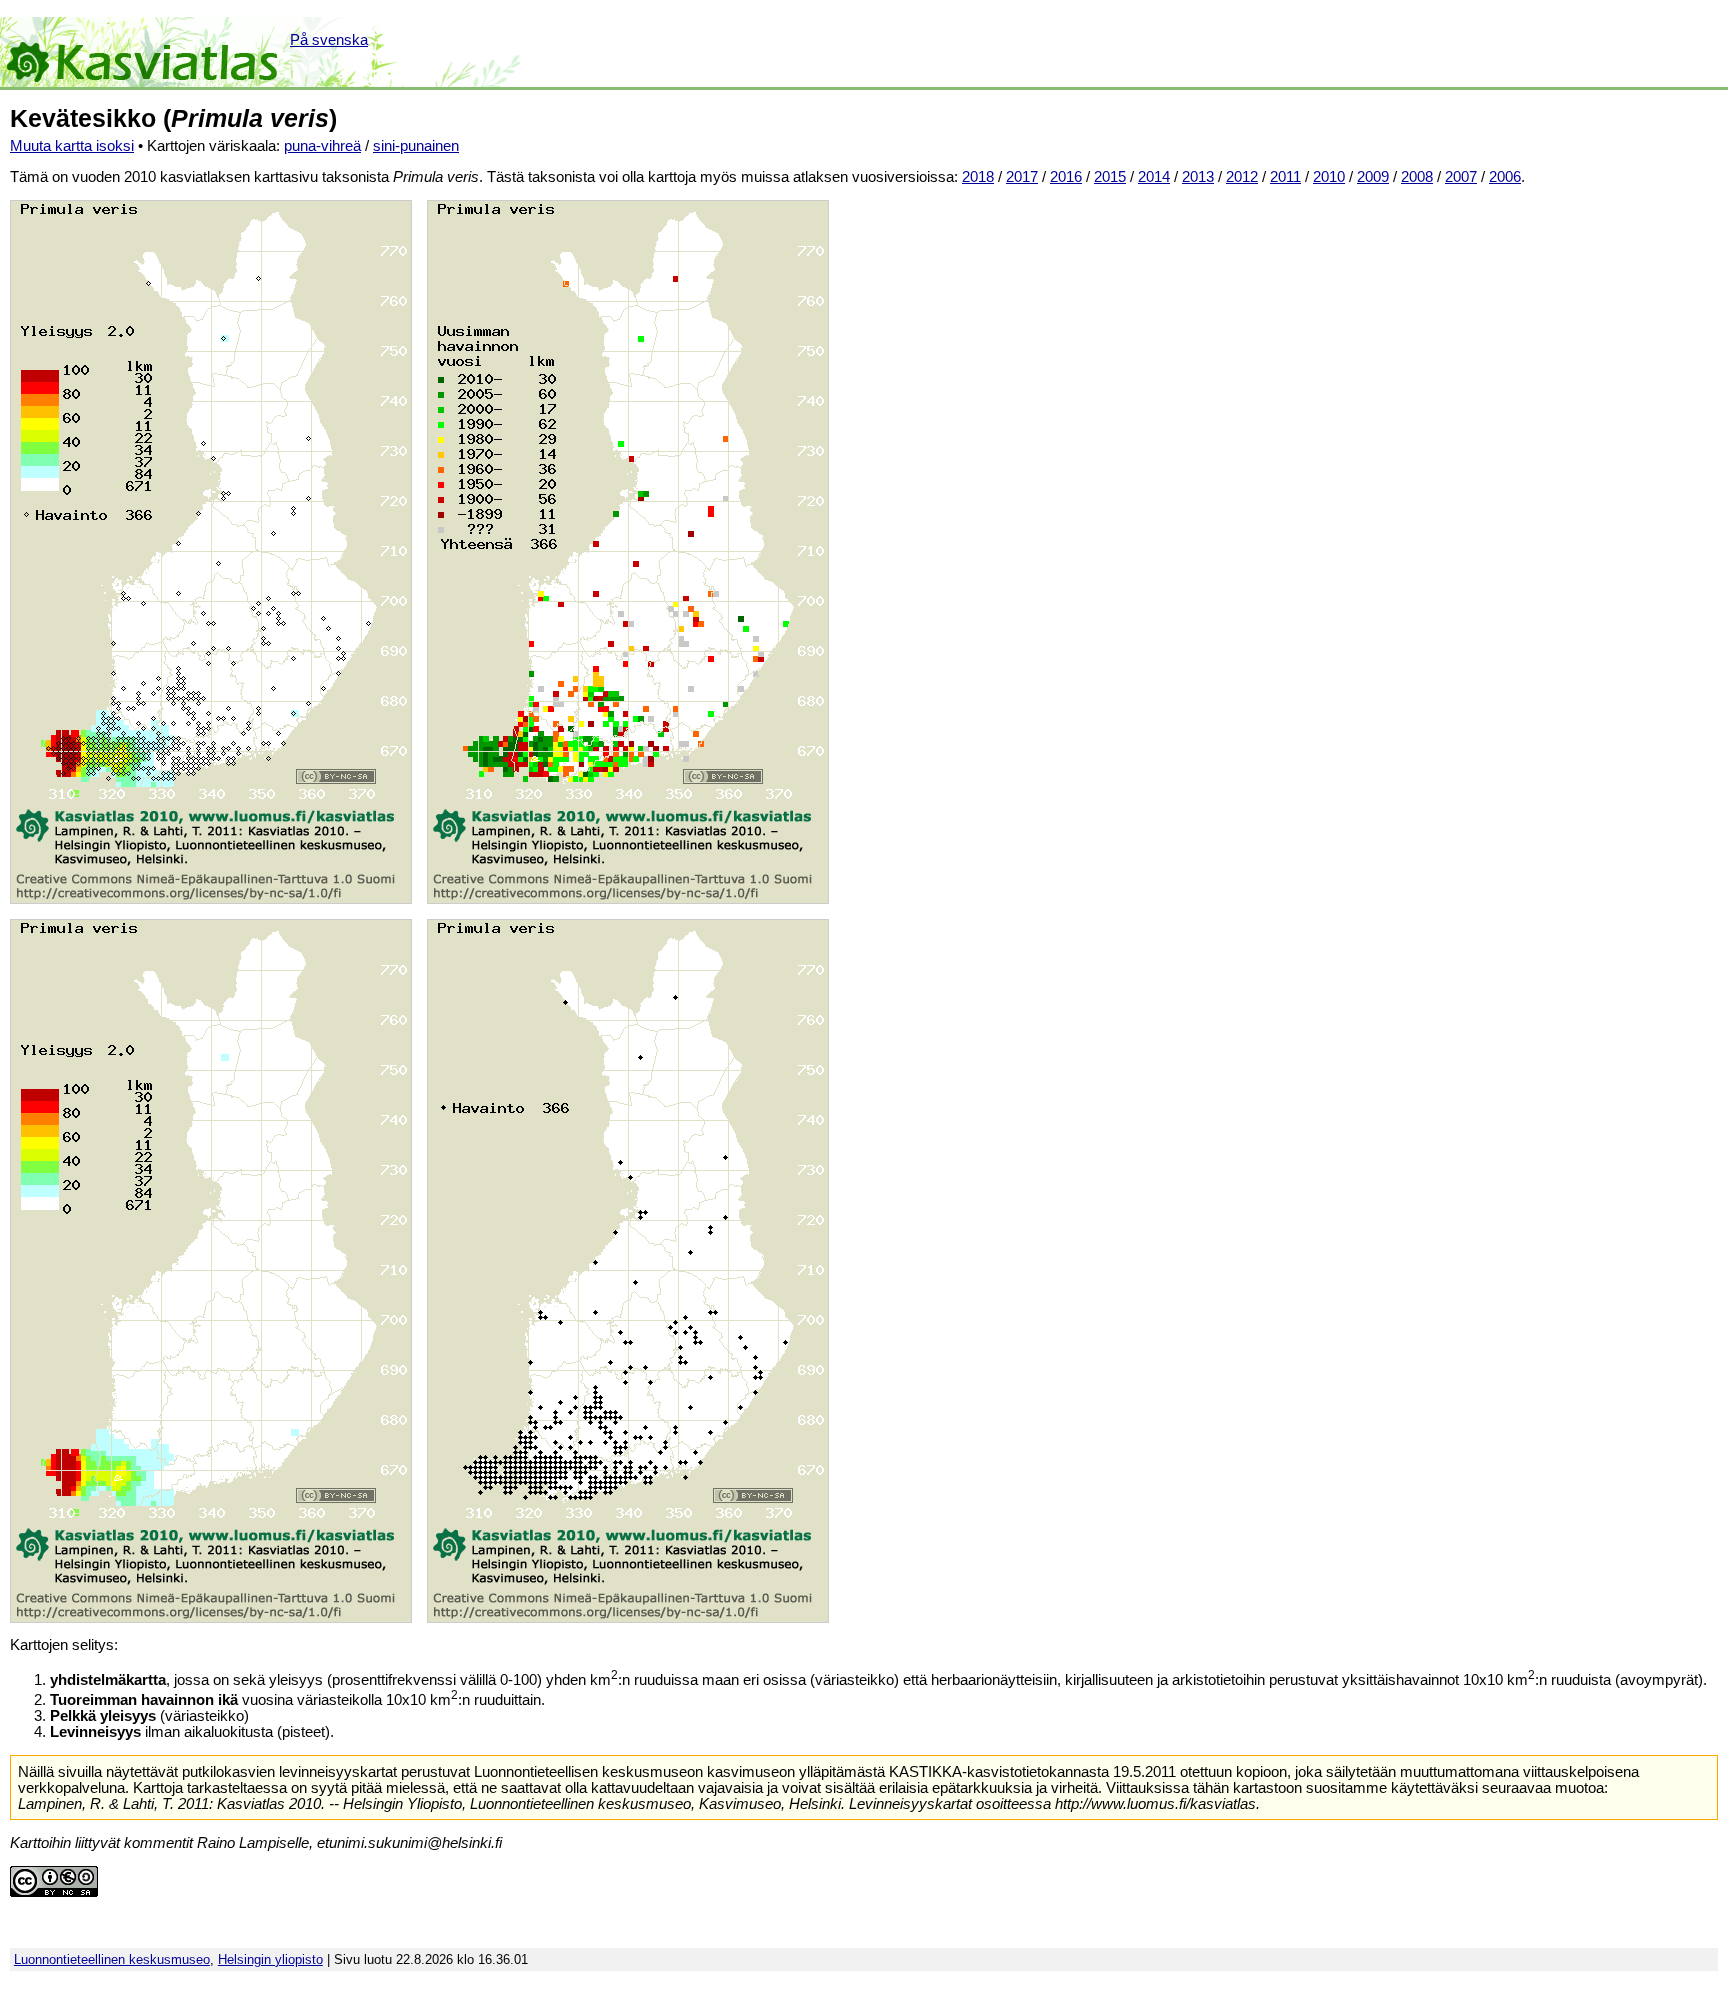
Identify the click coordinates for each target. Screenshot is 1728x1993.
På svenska (329, 40)
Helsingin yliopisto (270, 1959)
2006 (1505, 177)
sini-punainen (416, 146)
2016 (1066, 177)
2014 (1154, 177)
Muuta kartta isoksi (72, 146)
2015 (1110, 177)
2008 (1417, 177)
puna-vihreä (322, 146)
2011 (1285, 177)
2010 (1329, 177)
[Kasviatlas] (143, 52)
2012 (1242, 177)
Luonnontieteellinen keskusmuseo (112, 1959)
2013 (1198, 177)
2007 (1461, 177)
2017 (1022, 177)
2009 (1373, 177)
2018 (978, 177)
